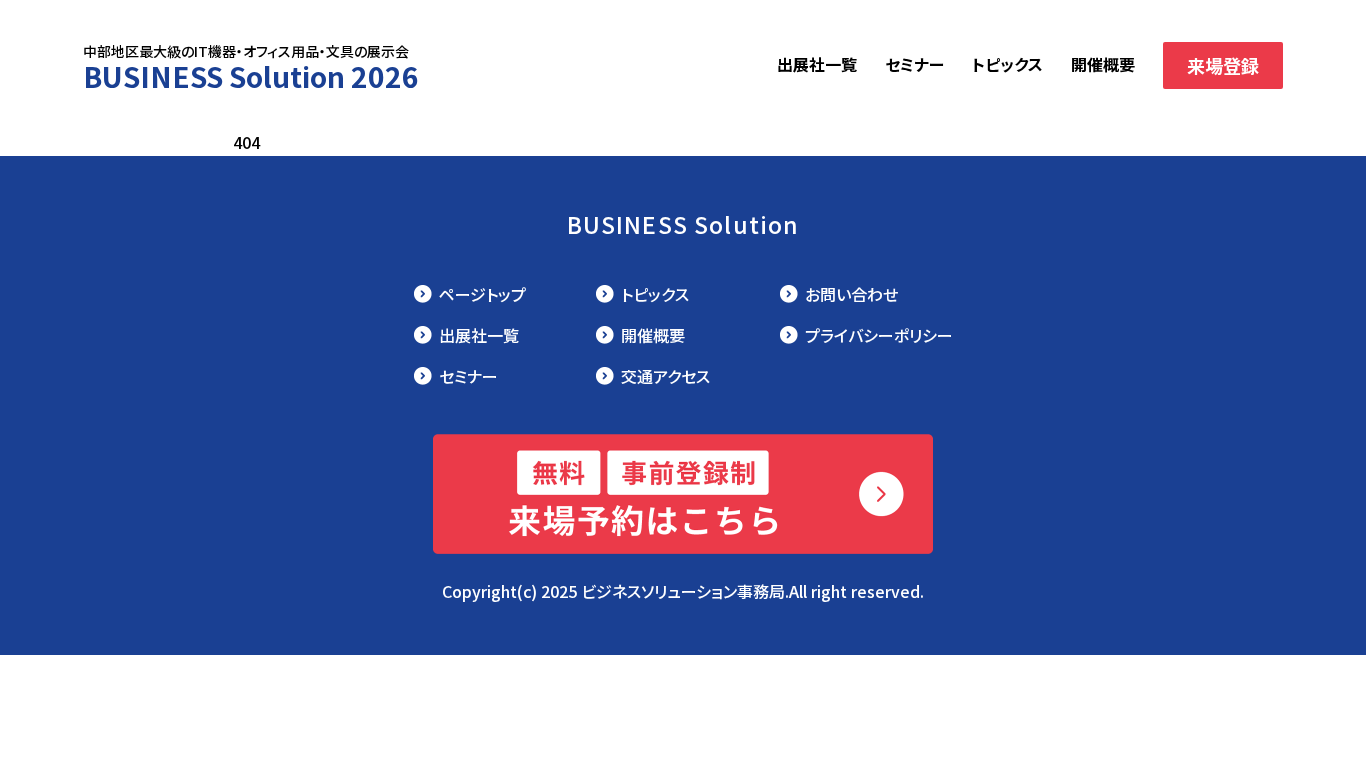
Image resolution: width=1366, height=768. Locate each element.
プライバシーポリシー (879, 335)
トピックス (1007, 64)
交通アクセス (665, 376)
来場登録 (1223, 65)
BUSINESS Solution (683, 224)
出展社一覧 (817, 64)
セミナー (914, 64)
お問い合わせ (851, 294)
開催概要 (1103, 64)
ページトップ (482, 294)
